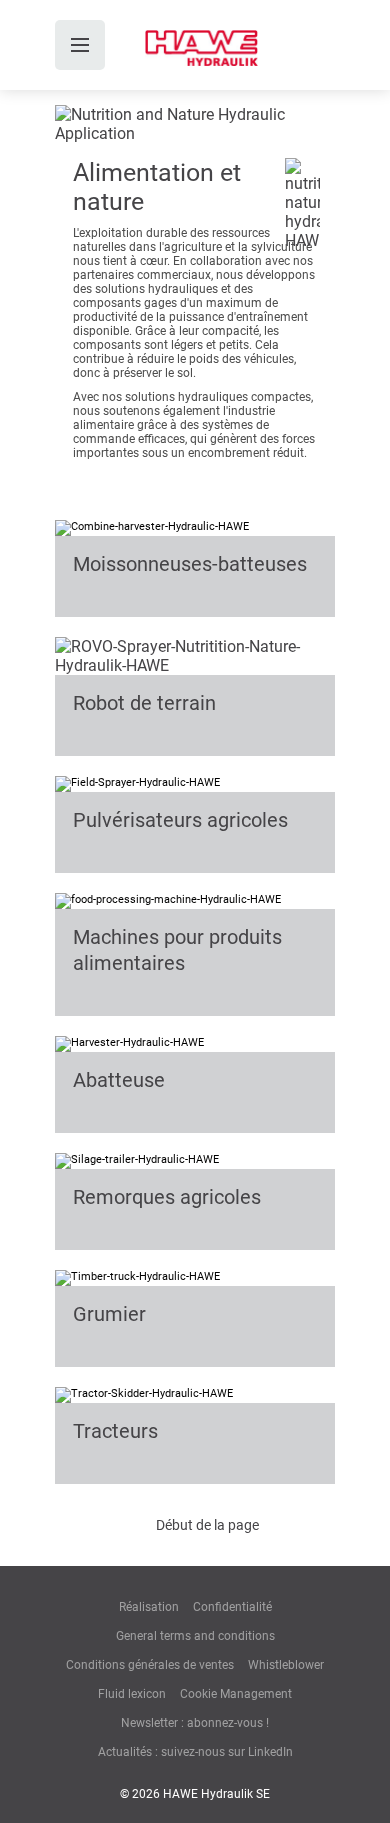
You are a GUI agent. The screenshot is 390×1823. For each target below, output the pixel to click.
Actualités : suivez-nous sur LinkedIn (195, 1752)
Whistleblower (286, 1665)
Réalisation (149, 1607)
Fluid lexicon (132, 1694)
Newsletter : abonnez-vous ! (195, 1723)
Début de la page (207, 1525)
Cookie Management (236, 1694)
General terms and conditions (195, 1636)
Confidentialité (232, 1607)
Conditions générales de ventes (150, 1665)
